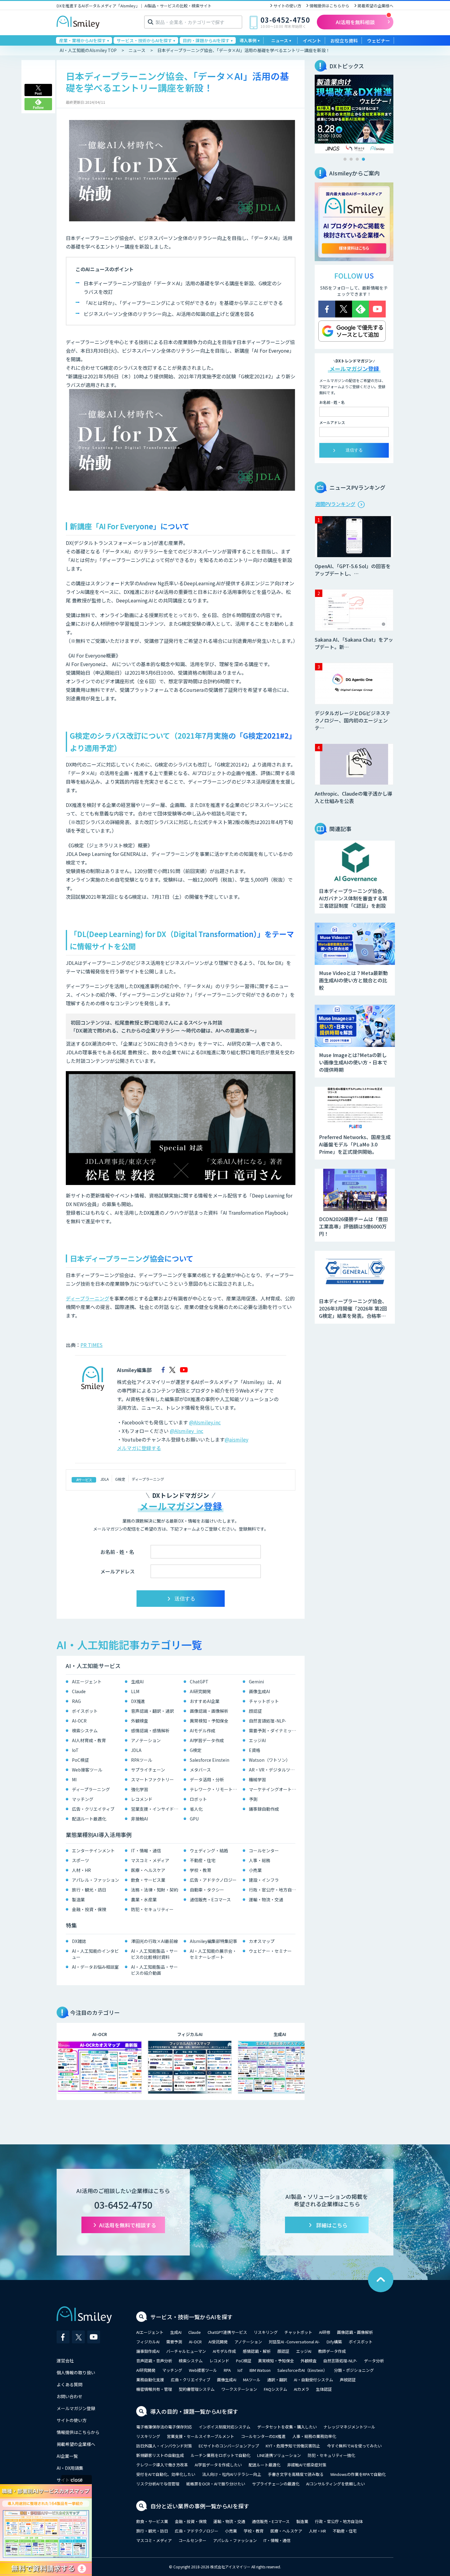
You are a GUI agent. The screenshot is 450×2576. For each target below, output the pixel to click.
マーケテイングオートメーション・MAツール (274, 1789)
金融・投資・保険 (89, 1909)
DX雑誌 (79, 1941)
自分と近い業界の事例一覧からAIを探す (200, 2506)
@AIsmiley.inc (205, 1422)
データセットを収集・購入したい (287, 2427)
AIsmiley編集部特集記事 (214, 1941)
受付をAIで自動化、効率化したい (166, 2474)
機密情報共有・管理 (154, 2389)
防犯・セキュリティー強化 (331, 2455)
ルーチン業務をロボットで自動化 (221, 2455)
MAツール (252, 2380)
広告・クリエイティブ (93, 1809)
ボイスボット (85, 1711)
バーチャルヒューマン (186, 2351)
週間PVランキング (335, 504)
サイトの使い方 (287, 6)
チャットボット (264, 1701)
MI (74, 1779)
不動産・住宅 (203, 1860)
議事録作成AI (148, 2351)
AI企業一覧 (67, 2456)
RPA (227, 2370)
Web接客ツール (87, 1770)
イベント (312, 41)
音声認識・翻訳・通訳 (152, 1711)
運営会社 (65, 2360)
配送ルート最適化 (89, 1819)
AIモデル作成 (202, 1730)
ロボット (198, 1799)
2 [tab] (351, 159)
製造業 (78, 1899)
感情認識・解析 (257, 2351)
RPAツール (142, 1760)
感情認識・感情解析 (150, 1730)
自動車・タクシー (207, 1890)
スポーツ (81, 1860)
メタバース (200, 1770)
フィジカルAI (148, 2342)
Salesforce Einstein (210, 1760)
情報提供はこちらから (329, 6)
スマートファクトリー (152, 1779)
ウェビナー (379, 41)
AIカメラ (302, 2389)
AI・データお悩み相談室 (95, 1967)
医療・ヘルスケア (148, 1870)
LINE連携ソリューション (279, 2455)
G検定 (120, 1479)
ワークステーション (239, 2389)
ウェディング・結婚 (209, 1850)
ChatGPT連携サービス (227, 2332)
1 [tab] (345, 159)
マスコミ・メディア (150, 1860)
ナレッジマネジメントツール (349, 2427)
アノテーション (146, 1740)
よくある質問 (69, 2384)
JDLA (105, 1479)
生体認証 (324, 2389)
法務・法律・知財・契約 (155, 1890)
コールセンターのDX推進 (263, 2436)
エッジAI (257, 1740)
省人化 (196, 1809)
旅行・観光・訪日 (89, 1890)
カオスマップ (262, 1941)
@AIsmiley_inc (187, 1431)
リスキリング (266, 2332)
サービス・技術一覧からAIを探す (191, 2317)
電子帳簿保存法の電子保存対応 (164, 2427)
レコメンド (142, 1799)
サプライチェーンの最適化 (276, 2484)
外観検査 (140, 1721)
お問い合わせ (69, 2396)
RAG (76, 1701)
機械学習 (257, 1779)
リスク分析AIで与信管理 (158, 2484)
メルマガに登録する (139, 1448)
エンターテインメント (93, 1850)
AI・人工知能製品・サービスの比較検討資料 (154, 1954)
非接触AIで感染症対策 (307, 2465)
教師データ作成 (332, 2351)
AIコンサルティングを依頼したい (336, 2484)
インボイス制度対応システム (225, 2427)
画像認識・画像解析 (209, 1711)
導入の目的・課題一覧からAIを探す (194, 2411)
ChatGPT (199, 1682)
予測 (253, 1799)
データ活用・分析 (207, 1779)
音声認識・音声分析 (154, 2361)
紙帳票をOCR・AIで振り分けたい (216, 2484)
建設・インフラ (264, 1880)
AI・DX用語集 (70, 2468)
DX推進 (138, 1701)
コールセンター (264, 1850)
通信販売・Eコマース (210, 1899)
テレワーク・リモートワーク (215, 1789)
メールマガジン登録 (76, 2408)
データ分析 (374, 2361)
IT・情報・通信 (146, 1850)
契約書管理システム (197, 2389)
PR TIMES (92, 1345)
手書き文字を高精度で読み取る (296, 2474)
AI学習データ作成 (207, 1740)
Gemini (256, 1682)
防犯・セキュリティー (152, 1909)
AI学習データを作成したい (218, 2465)
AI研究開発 (200, 1691)
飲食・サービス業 (148, 1880)
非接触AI (139, 1819)
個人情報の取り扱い (76, 2372)
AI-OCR (79, 1721)
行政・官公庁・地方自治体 (274, 1890)
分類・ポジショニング (354, 2370)
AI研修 (325, 2332)
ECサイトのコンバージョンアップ (229, 2446)
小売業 (255, 1870)
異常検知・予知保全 (209, 1721)
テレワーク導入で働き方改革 (162, 2465)
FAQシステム (276, 2389)
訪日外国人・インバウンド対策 (164, 2446)
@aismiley (236, 1439)
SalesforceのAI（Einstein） (302, 2370)
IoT (75, 1750)
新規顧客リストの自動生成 (160, 2455)
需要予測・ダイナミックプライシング (274, 1730)
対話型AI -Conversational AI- (294, 2342)
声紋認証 (348, 2380)
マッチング (83, 1799)
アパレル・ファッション (96, 1880)
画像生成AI (259, 1691)
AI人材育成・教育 (89, 1740)
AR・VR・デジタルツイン (274, 1770)
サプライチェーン (148, 1770)
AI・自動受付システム (313, 2380)
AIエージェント (87, 1682)
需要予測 (174, 2342)
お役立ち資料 (344, 41)
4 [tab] (363, 159)
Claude (79, 1691)
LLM (135, 1691)
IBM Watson (260, 2370)
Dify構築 (334, 2342)
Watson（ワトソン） (270, 1760)
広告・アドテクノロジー (213, 1880)
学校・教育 (201, 1870)
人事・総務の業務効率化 (314, 2436)
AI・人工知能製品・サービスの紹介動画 (154, 1970)
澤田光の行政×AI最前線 (154, 1941)
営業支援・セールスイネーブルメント (201, 2436)
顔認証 (255, 1711)
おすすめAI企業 (205, 1701)
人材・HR (81, 1870)
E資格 (255, 1750)
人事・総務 (260, 1860)
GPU (194, 1819)
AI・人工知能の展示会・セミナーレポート (213, 1954)
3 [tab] (357, 159)
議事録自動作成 (264, 1809)
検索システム (85, 1730)
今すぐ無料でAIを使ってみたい (354, 2446)
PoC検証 (80, 1760)
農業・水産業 (144, 1899)
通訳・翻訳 (277, 2380)
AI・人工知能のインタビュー (95, 1954)
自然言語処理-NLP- (268, 1721)
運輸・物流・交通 (266, 1899)
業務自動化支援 (150, 2380)
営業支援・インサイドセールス (156, 1809)
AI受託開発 (218, 2342)
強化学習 (140, 1789)
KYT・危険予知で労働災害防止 (293, 2446)
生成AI (137, 1682)
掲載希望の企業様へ (375, 6)
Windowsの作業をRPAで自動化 (358, 2474)
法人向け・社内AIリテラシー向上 (232, 2474)
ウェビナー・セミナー (270, 1951)
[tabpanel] (354, 114)
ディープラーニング (88, 1298)
